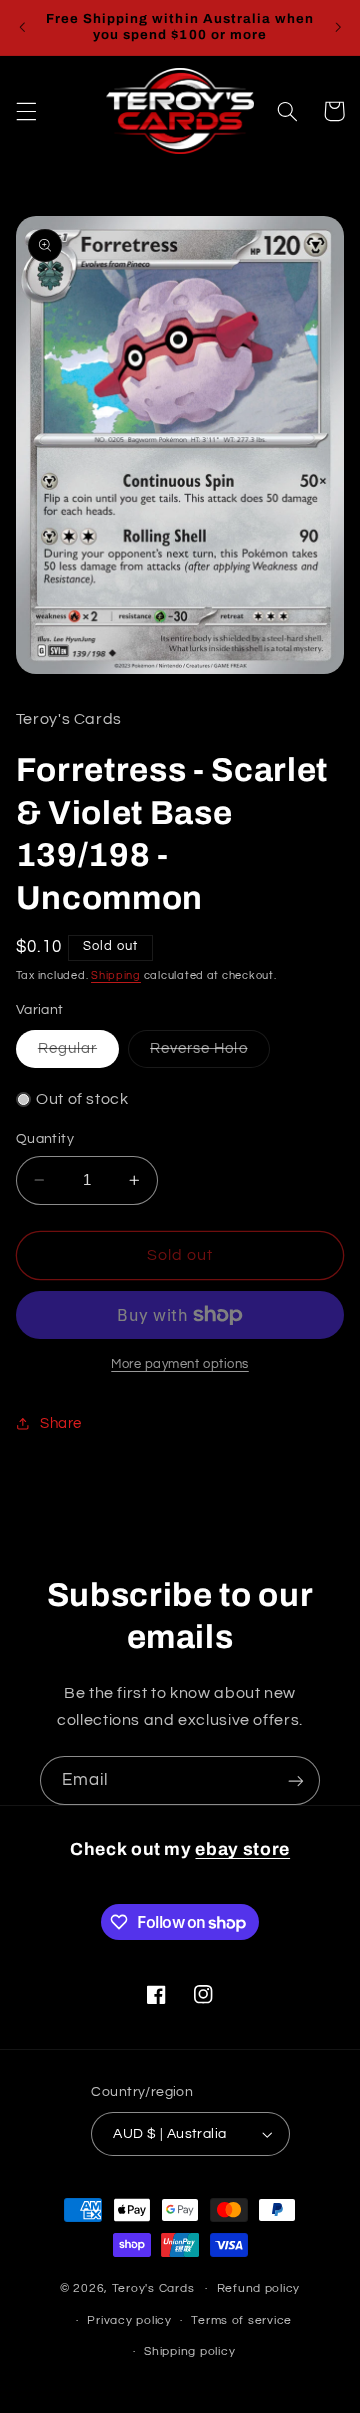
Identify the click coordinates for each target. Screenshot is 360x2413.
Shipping (116, 975)
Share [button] (61, 1423)
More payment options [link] (180, 1364)
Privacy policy (129, 2320)
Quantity (45, 1139)
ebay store (242, 1849)
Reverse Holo (210, 1054)
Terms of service (241, 2320)
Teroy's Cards (153, 2288)
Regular (78, 1054)
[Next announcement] (338, 27)
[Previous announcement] (22, 27)
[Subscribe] (296, 1780)
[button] (26, 111)
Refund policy (259, 2288)
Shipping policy (189, 2351)
